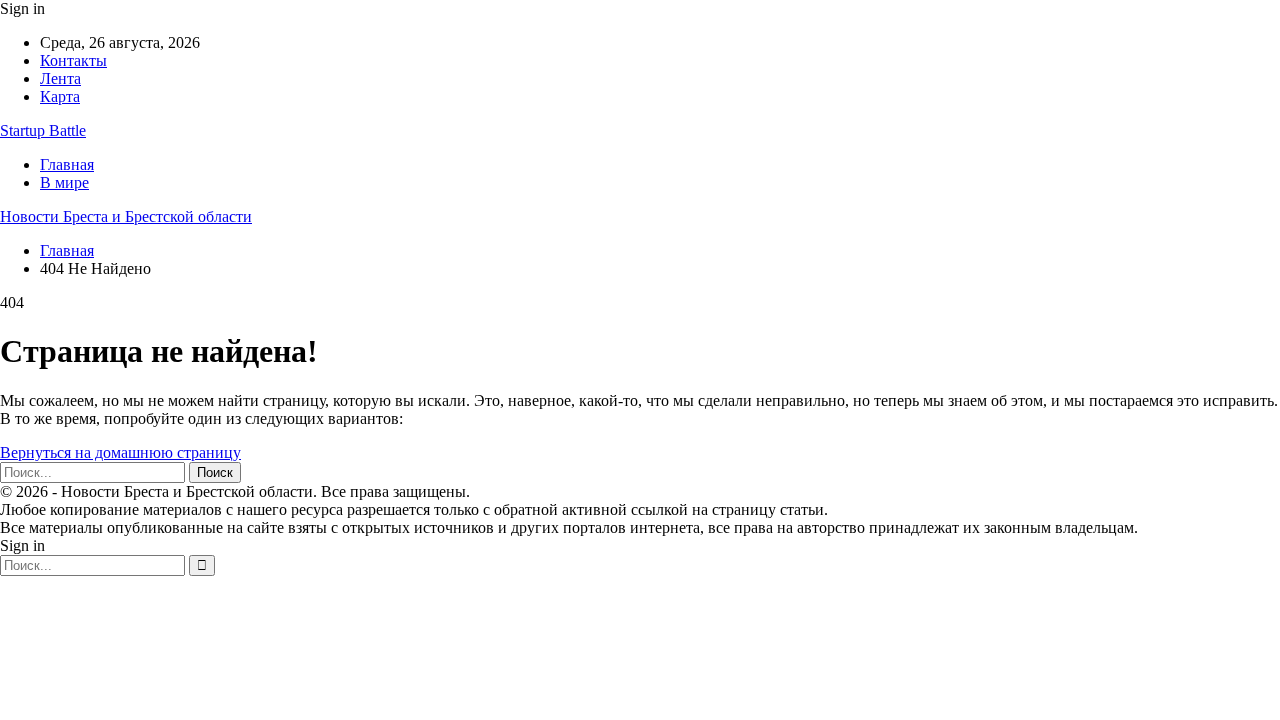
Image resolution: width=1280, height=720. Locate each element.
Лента (60, 78)
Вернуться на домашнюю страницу (120, 452)
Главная (67, 164)
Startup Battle (43, 130)
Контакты (73, 60)
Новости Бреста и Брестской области (126, 216)
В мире (64, 182)
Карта (60, 96)
